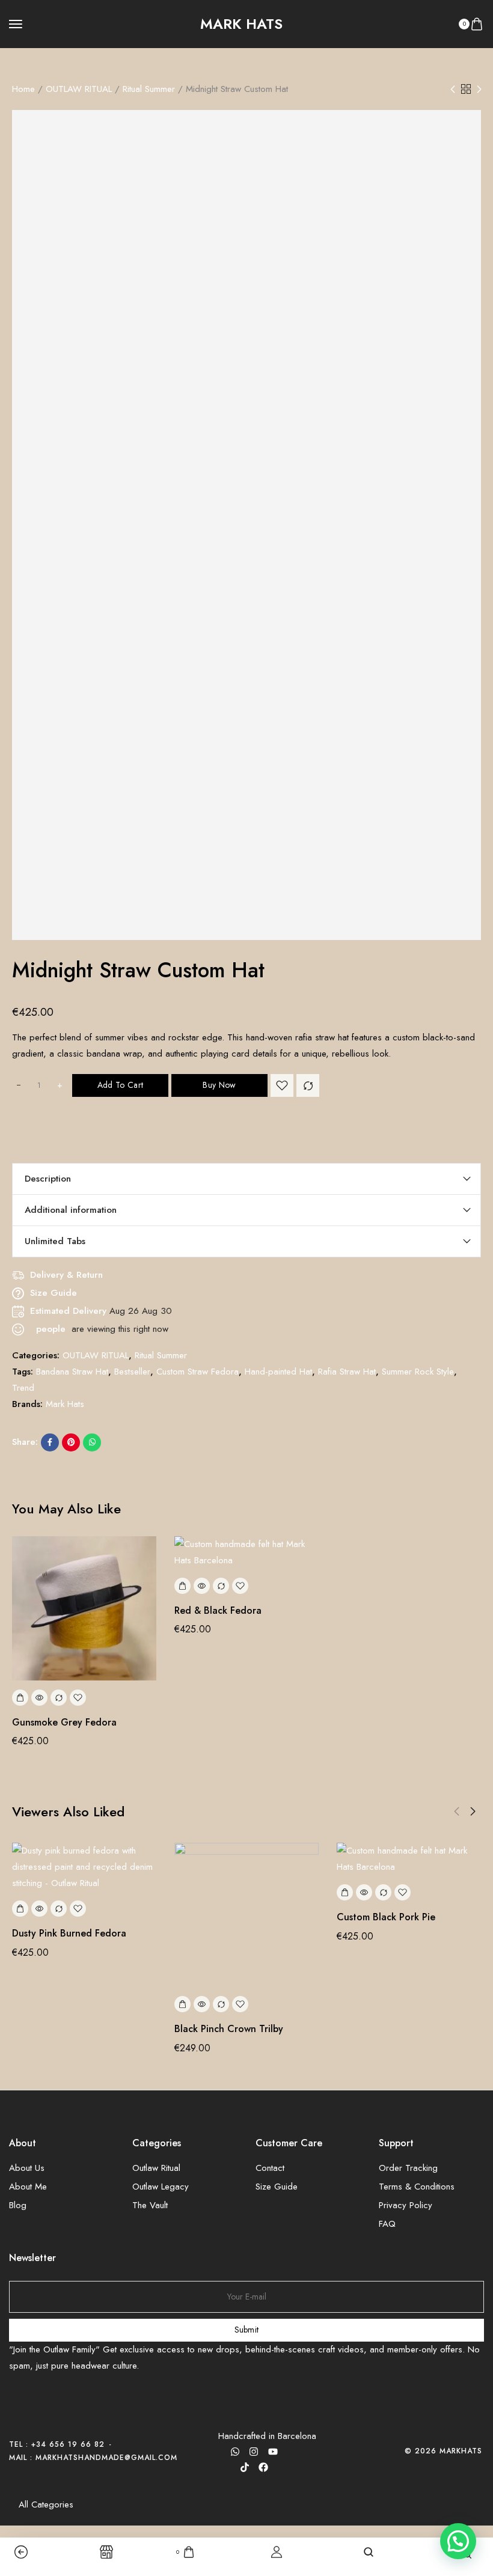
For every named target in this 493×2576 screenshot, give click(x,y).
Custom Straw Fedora (198, 1372)
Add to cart (120, 1085)
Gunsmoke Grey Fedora (64, 1722)
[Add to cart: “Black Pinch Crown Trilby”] (182, 2004)
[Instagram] (254, 2452)
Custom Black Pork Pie (386, 1917)
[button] (457, 1811)
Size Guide (54, 1293)
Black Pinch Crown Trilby (229, 2029)
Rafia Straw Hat (347, 1372)
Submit (247, 2330)
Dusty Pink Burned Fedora (69, 1933)
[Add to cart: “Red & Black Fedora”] (182, 1586)
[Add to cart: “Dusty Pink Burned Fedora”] (20, 1909)
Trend (23, 1388)
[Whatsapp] (235, 2452)
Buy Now (219, 1085)
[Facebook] (263, 2467)
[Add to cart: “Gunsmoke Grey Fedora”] (20, 1698)
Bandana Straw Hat (72, 1372)
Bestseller (132, 1372)
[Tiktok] (245, 2467)
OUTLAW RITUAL (79, 89)
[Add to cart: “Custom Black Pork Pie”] (345, 1892)
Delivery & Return (66, 1275)
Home (23, 89)
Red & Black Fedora (218, 1610)
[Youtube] (273, 2452)
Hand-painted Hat (278, 1372)
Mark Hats (65, 1404)
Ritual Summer (149, 89)
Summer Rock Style (418, 1372)
